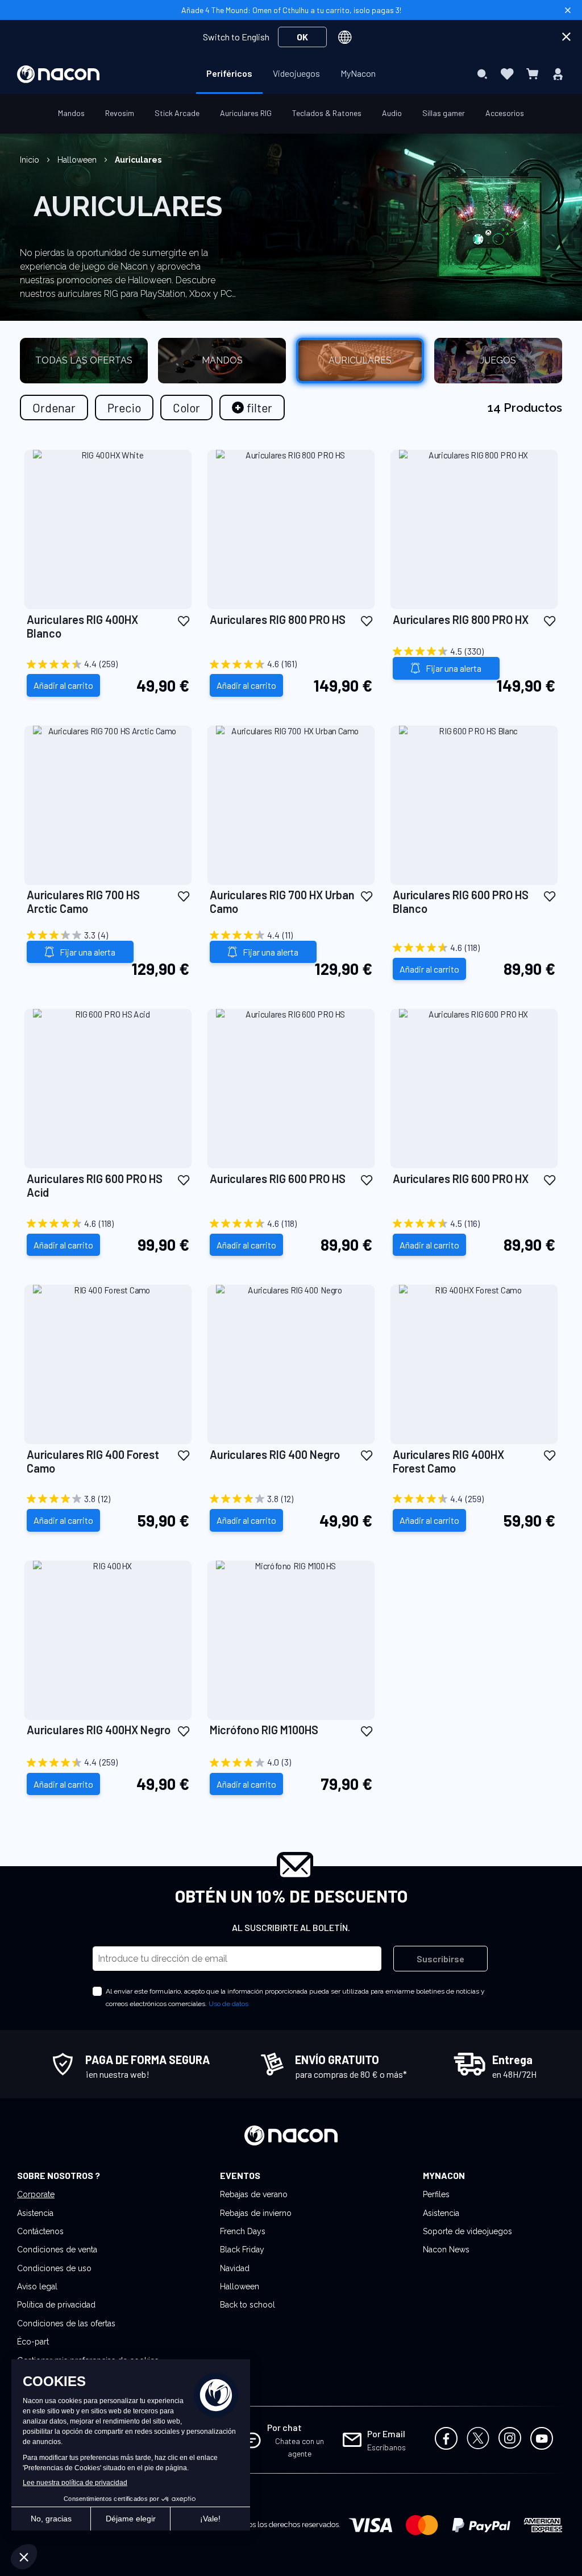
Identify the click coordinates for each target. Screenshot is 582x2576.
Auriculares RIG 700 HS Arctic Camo (83, 902)
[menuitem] (229, 73)
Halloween (78, 160)
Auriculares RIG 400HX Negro (99, 1730)
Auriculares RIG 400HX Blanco (82, 626)
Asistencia (35, 2213)
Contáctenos (40, 2231)
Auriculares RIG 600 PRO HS (278, 1179)
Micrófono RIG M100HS (264, 1730)
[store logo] (58, 74)
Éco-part (33, 2342)
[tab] (252, 408)
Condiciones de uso (54, 2268)
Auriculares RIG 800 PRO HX (461, 619)
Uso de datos (228, 2004)
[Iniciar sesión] (558, 74)
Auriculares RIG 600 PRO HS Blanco (461, 902)
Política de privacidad (56, 2305)
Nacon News (446, 2250)
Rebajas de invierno (256, 2213)
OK (302, 37)
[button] (184, 620)
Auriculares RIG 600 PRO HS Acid (95, 1185)
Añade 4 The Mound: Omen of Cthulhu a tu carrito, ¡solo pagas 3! (291, 10)
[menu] (291, 74)
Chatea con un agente (300, 2447)
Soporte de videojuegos (467, 2231)
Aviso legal (37, 2286)
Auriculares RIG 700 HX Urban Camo (282, 902)
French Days (243, 2231)
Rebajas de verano (254, 2194)
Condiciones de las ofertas (66, 2323)
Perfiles (436, 2194)
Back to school (248, 2305)
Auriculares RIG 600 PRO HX (461, 1179)
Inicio (31, 160)
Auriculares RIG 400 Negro (275, 1454)
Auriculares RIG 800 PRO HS (278, 619)
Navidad (235, 2268)
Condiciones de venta (57, 2250)
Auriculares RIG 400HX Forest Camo (448, 1461)
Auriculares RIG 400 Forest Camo (93, 1461)
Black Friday (242, 2250)
